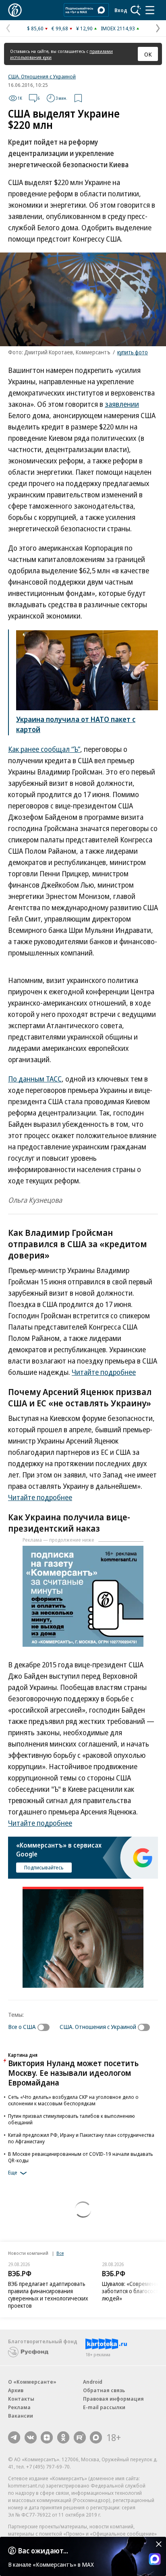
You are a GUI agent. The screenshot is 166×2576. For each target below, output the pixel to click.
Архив (16, 2390)
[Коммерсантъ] (15, 10)
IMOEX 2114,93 (118, 28)
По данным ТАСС (35, 1079)
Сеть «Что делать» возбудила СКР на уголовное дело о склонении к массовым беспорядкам (73, 2100)
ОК (148, 54)
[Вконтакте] (31, 2437)
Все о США (22, 2027)
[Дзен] (47, 2437)
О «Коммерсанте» (32, 2382)
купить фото (133, 352)
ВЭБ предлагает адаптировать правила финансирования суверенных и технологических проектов (48, 2295)
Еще (13, 2173)
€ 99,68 (60, 28)
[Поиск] (136, 10)
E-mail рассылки (104, 2407)
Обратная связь (104, 2390)
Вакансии (21, 2416)
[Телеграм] (14, 2437)
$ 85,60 (35, 28)
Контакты (21, 2399)
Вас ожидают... (43, 2551)
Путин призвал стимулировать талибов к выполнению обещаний (72, 2119)
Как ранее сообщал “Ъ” (44, 749)
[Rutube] (80, 2437)
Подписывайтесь (44, 1867)
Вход (121, 10)
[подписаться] (46, 2027)
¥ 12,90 (84, 28)
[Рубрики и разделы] (150, 10)
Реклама (19, 2407)
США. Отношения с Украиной (42, 76)
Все (60, 2253)
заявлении (122, 404)
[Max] (96, 2437)
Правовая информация (113, 2399)
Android (93, 2382)
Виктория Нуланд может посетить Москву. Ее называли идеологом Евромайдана (73, 2073)
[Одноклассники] (63, 2437)
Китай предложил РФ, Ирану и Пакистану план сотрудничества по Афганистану (81, 2138)
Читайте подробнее (104, 1372)
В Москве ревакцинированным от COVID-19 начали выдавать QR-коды (81, 2157)
